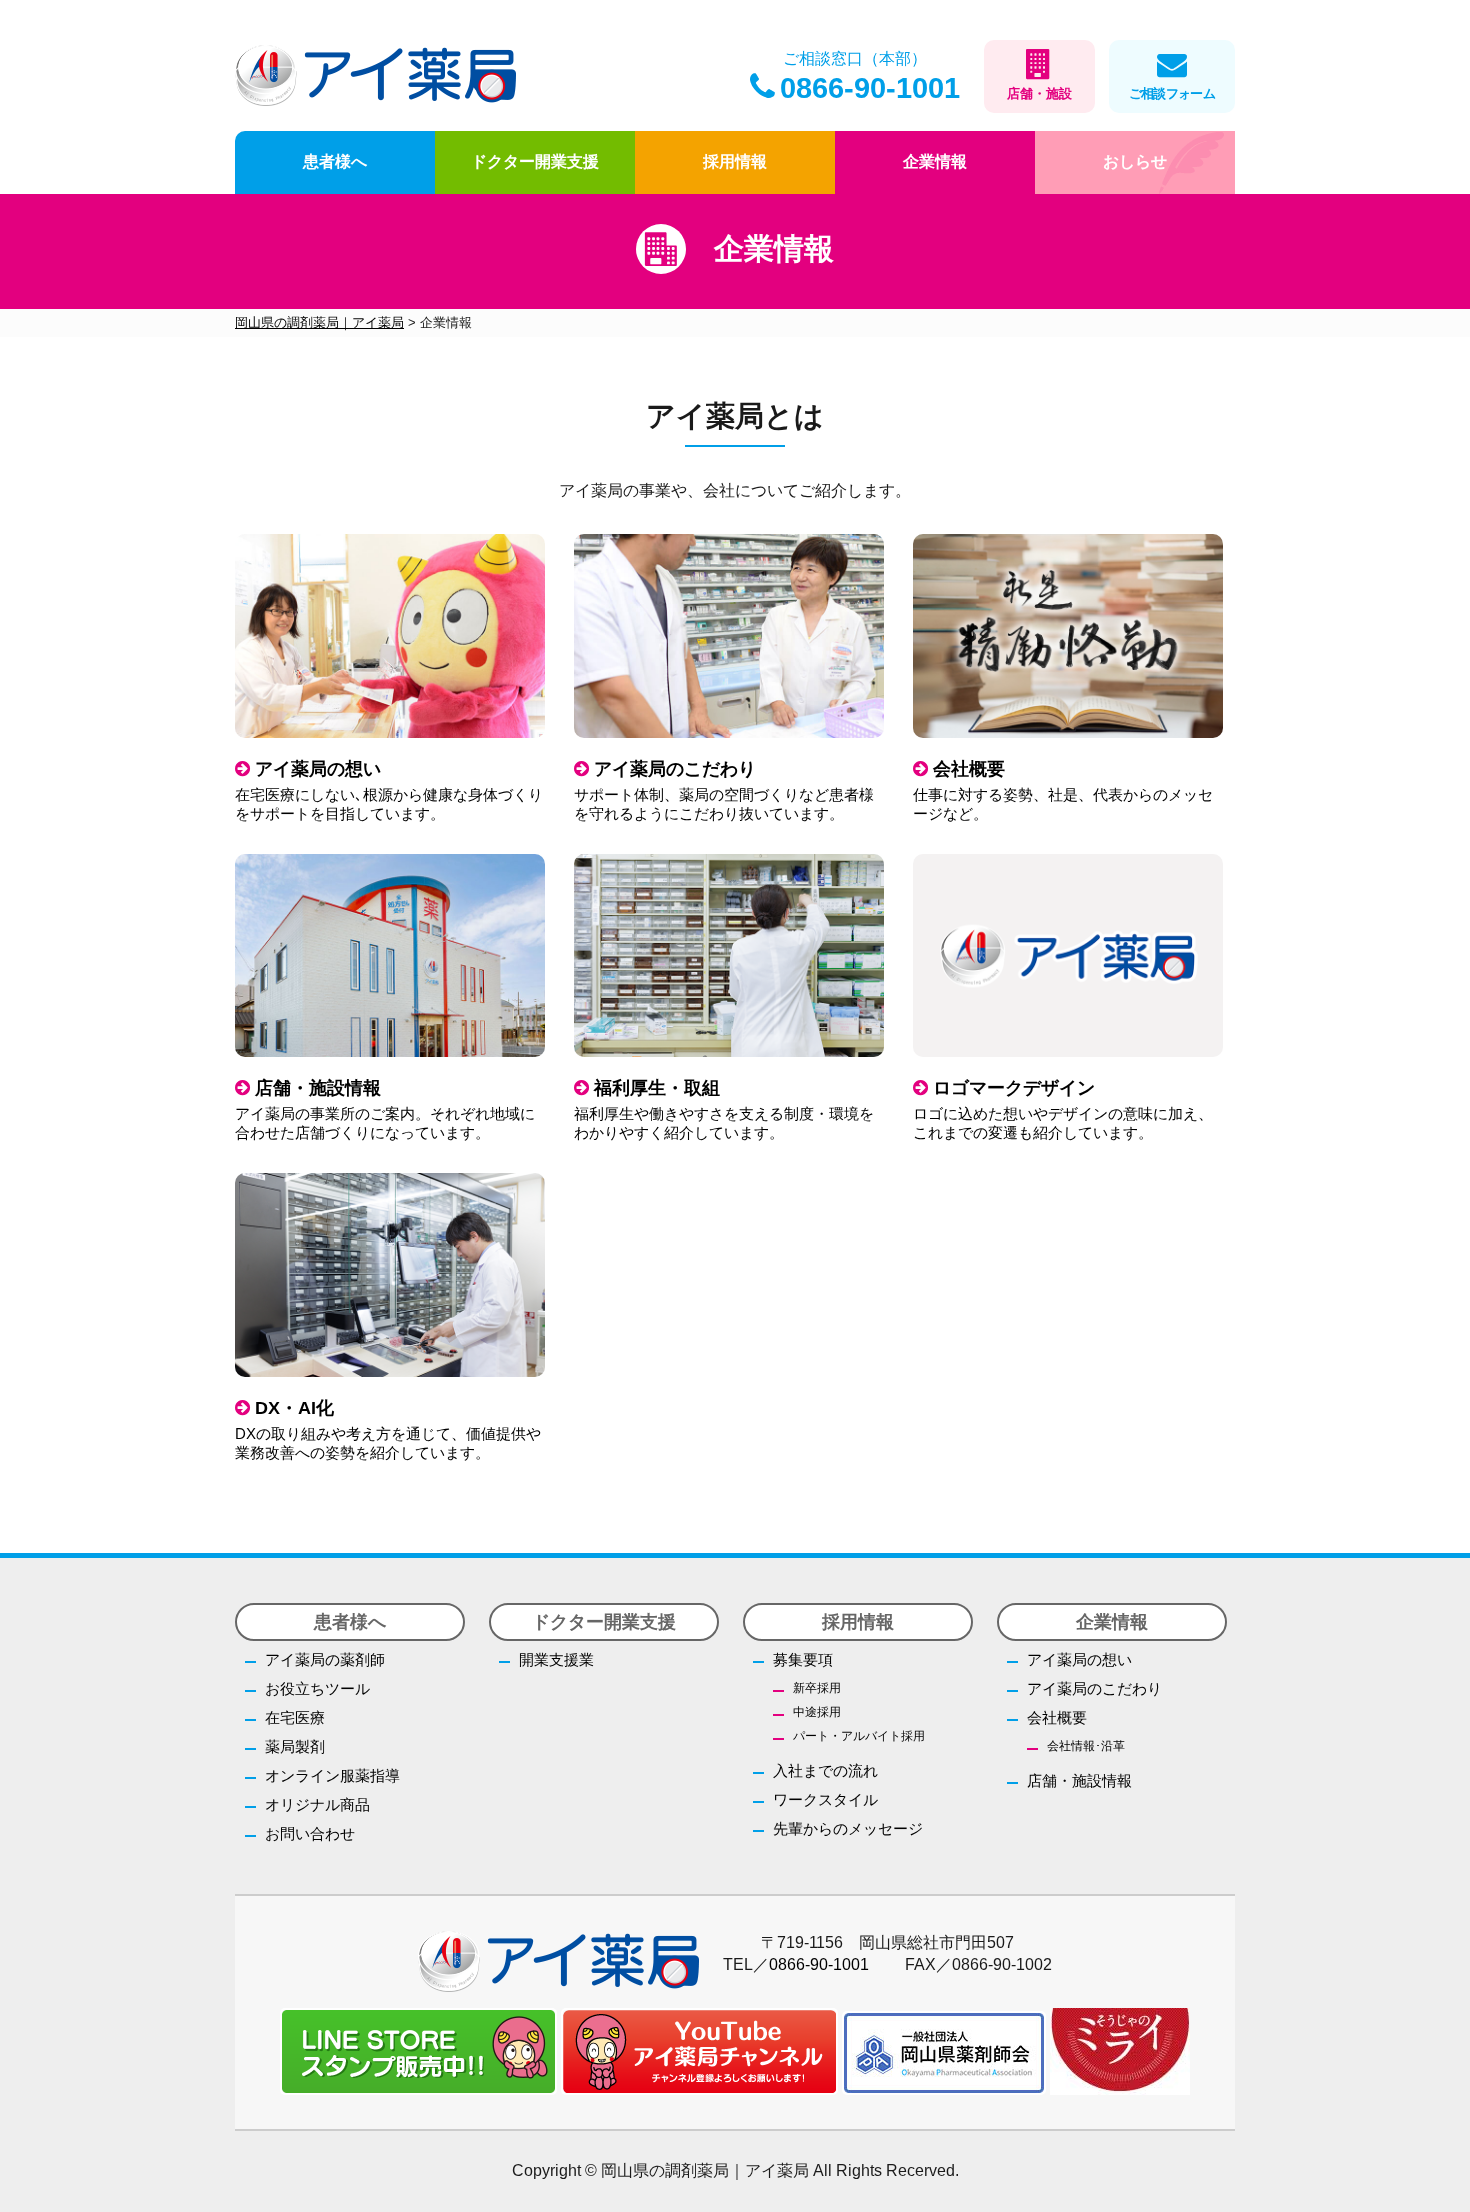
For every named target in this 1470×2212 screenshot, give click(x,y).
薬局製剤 (295, 1746)
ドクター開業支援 (535, 161)
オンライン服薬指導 (332, 1775)
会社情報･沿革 (1086, 1746)
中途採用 (817, 1712)
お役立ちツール (317, 1688)
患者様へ (335, 161)
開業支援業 (556, 1659)
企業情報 (935, 161)
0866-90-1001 (870, 88)
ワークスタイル (825, 1799)
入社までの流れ (825, 1770)
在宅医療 (295, 1717)
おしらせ (1135, 161)
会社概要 (1057, 1717)
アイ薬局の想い (1079, 1659)
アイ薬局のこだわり (1094, 1688)
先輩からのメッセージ (848, 1828)
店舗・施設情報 (1079, 1780)
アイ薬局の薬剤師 (325, 1659)
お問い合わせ (310, 1833)
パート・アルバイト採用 (859, 1736)
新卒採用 (817, 1688)
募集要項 (803, 1659)
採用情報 (735, 161)
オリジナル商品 (317, 1804)
